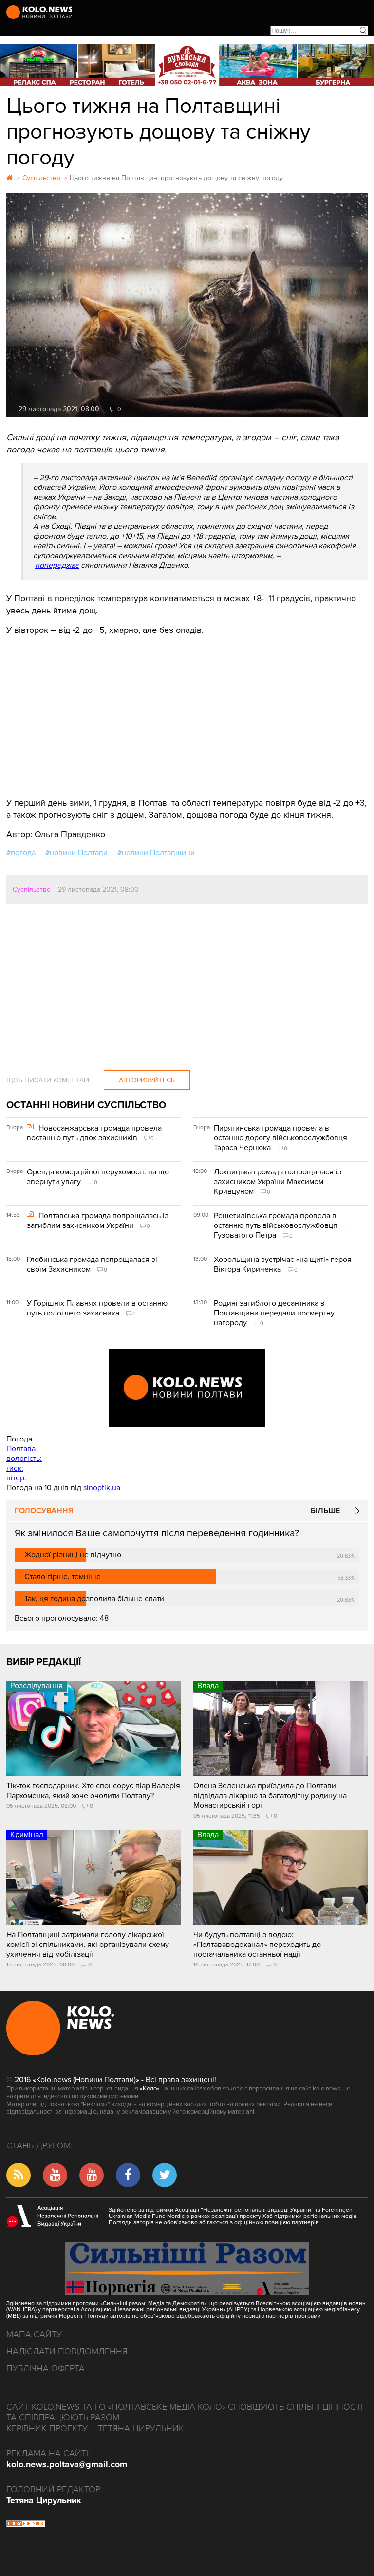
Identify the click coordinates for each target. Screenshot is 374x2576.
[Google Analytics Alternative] (26, 2525)
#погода (21, 853)
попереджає (57, 565)
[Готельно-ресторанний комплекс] (187, 65)
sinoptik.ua (102, 1488)
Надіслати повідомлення (67, 2351)
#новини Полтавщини (156, 853)
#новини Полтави (76, 853)
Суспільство (32, 890)
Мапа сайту (34, 2334)
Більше (325, 1511)
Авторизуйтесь (147, 1080)
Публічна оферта (46, 2368)
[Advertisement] (187, 709)
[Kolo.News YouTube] (187, 1388)
